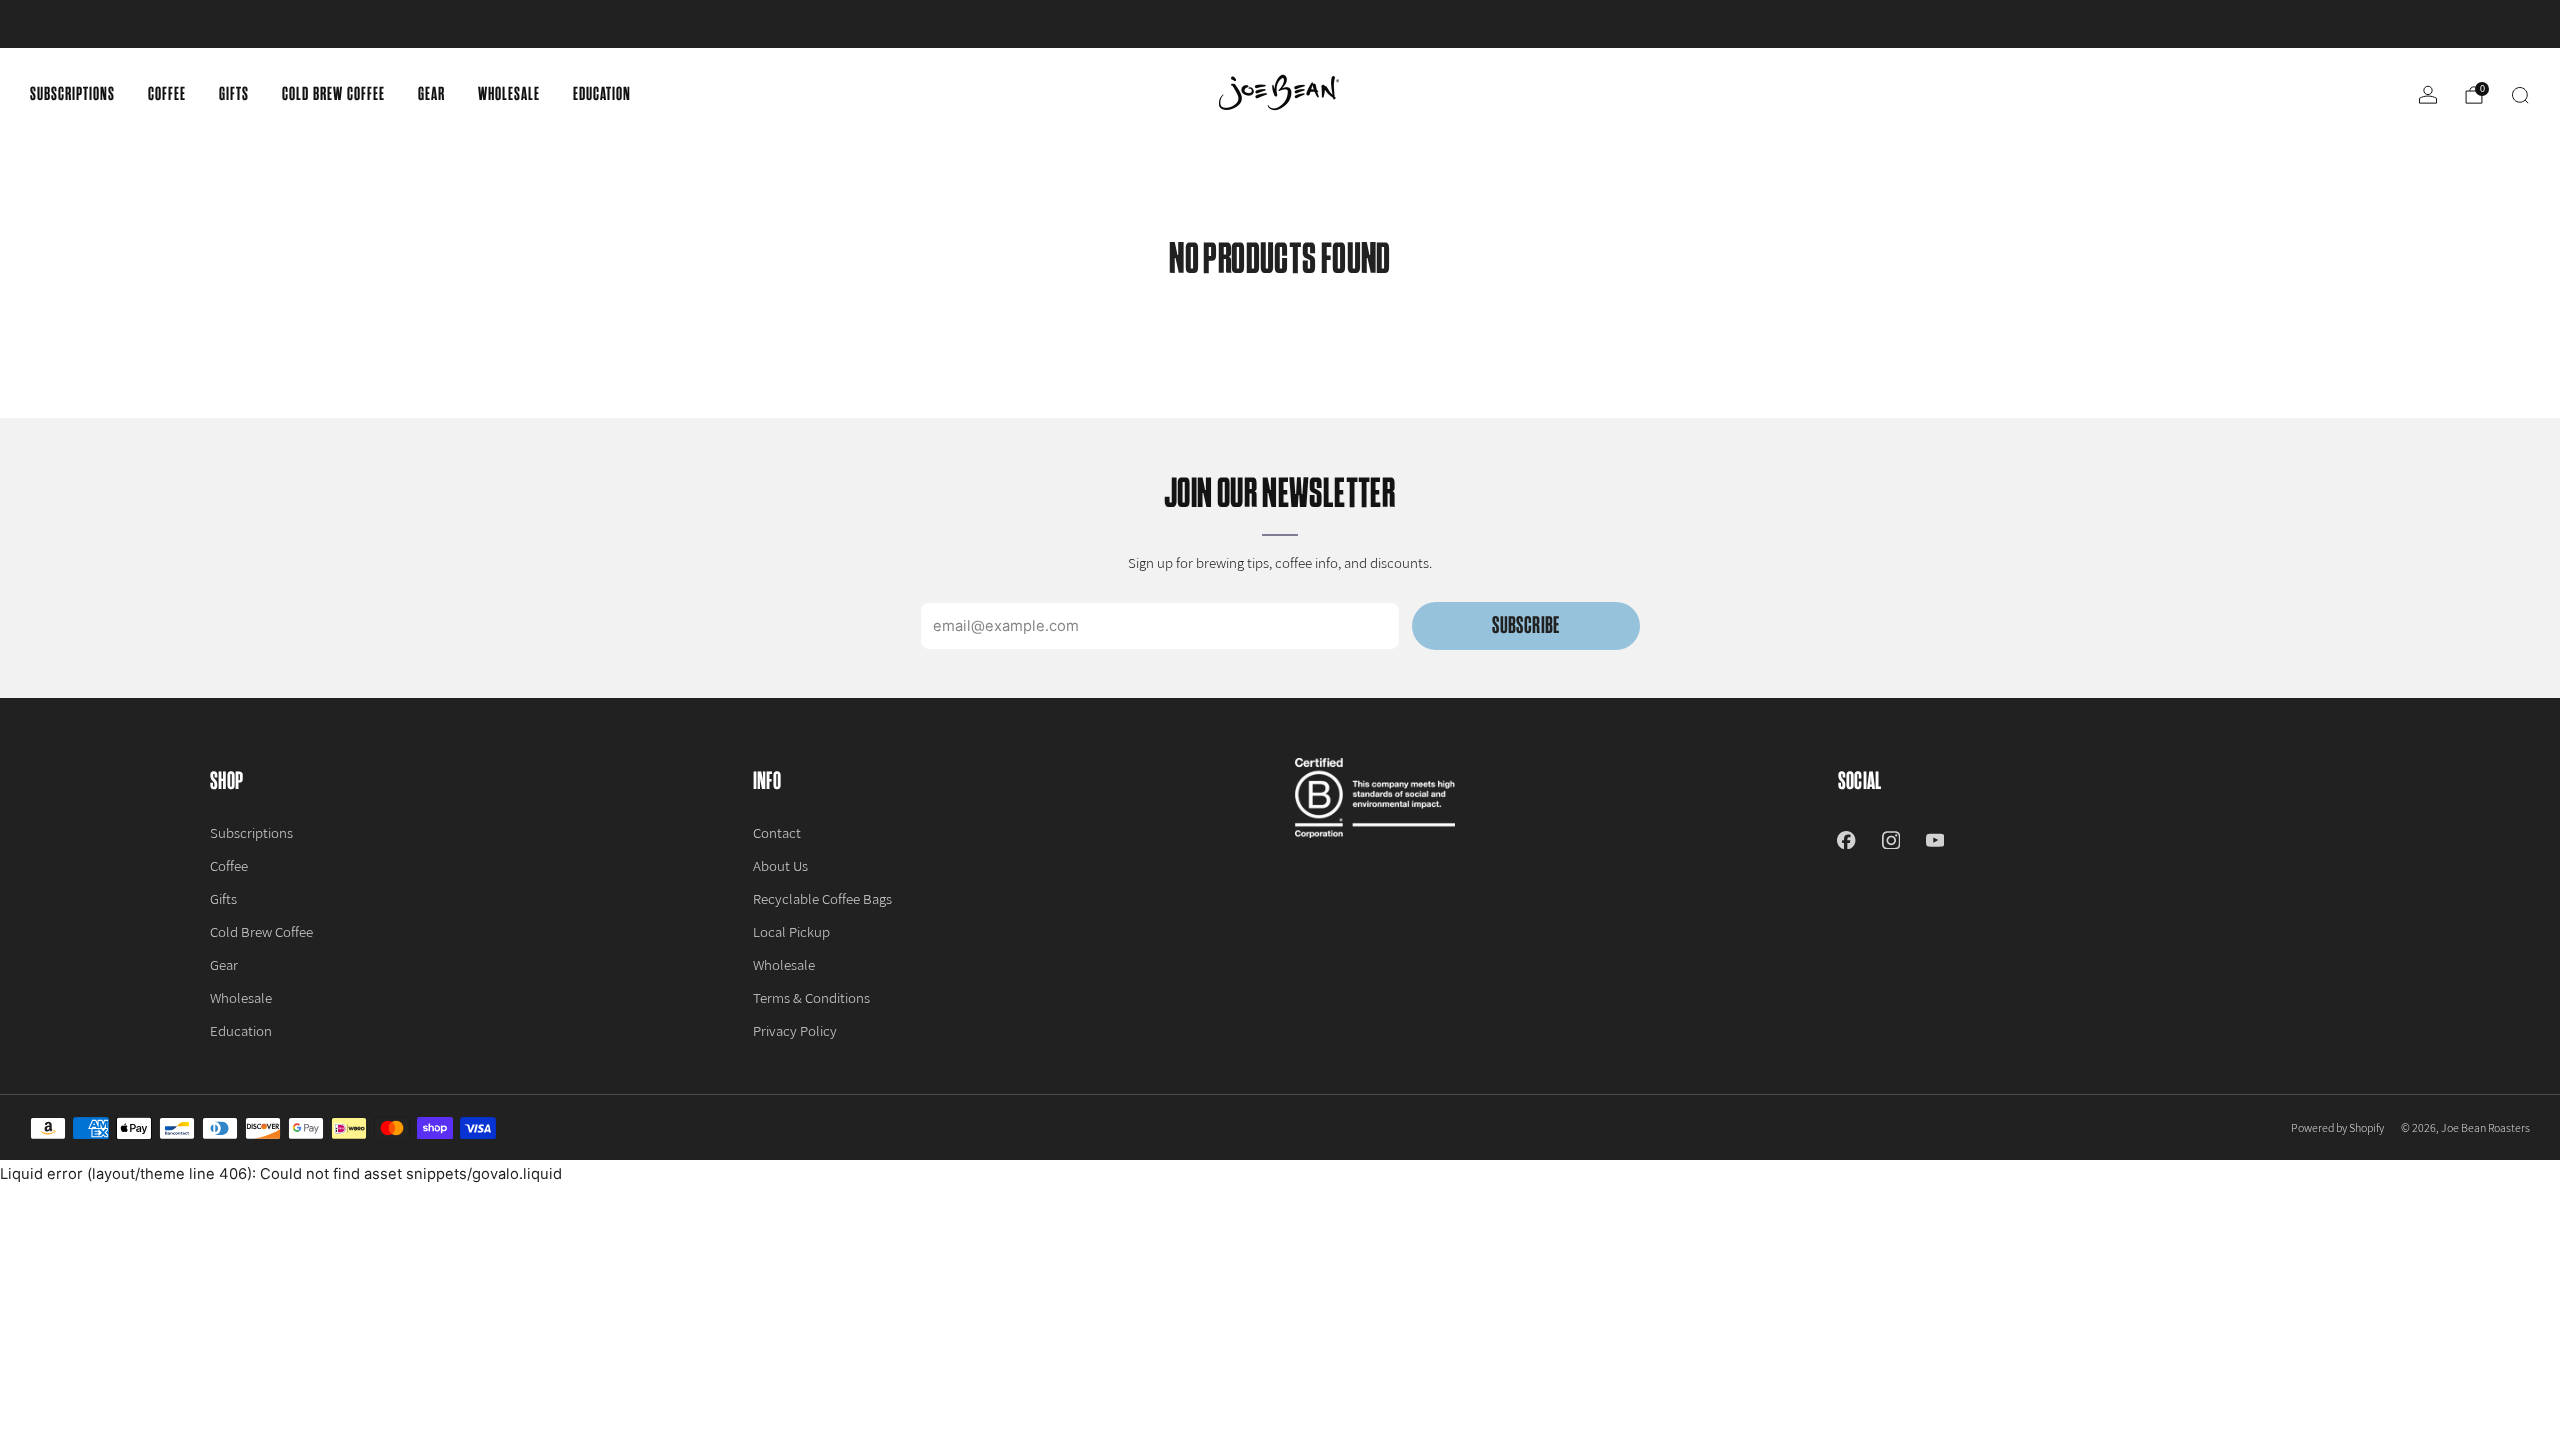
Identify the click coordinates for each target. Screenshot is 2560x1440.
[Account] (2428, 95)
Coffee (167, 94)
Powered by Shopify (2337, 1127)
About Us (780, 865)
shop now (1436, 24)
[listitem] (1280, 24)
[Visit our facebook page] (1846, 840)
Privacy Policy (795, 1030)
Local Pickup (791, 931)
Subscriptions (72, 94)
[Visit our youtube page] (1935, 840)
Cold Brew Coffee (333, 94)
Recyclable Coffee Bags (822, 898)
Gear (431, 94)
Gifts (234, 94)
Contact (777, 832)
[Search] (2520, 95)
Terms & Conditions (811, 997)
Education (602, 94)
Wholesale (509, 94)
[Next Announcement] (2419, 24)
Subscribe (1525, 625)
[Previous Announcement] (141, 24)
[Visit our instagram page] (1891, 840)
